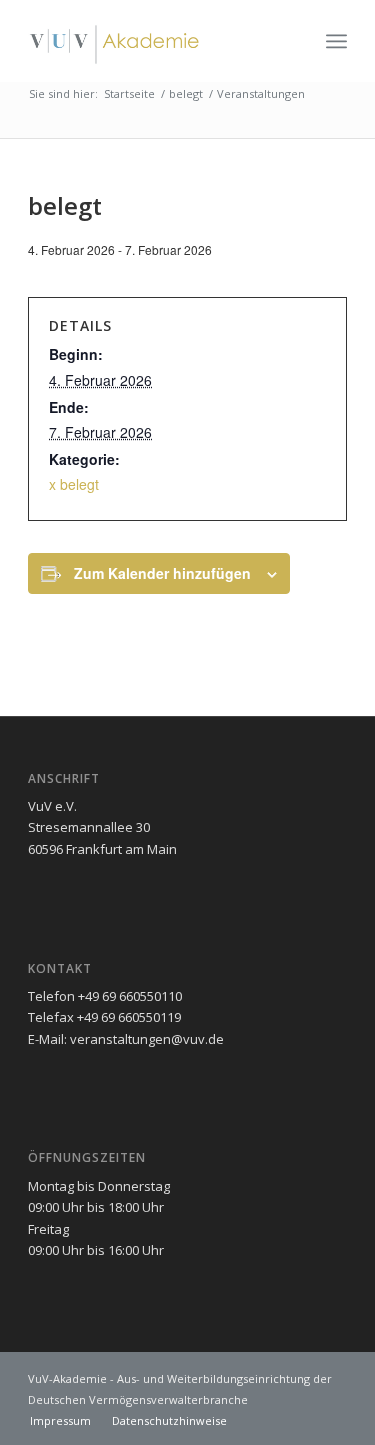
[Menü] (336, 41)
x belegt (74, 484)
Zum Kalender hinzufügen (162, 573)
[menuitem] (336, 41)
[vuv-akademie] (155, 41)
